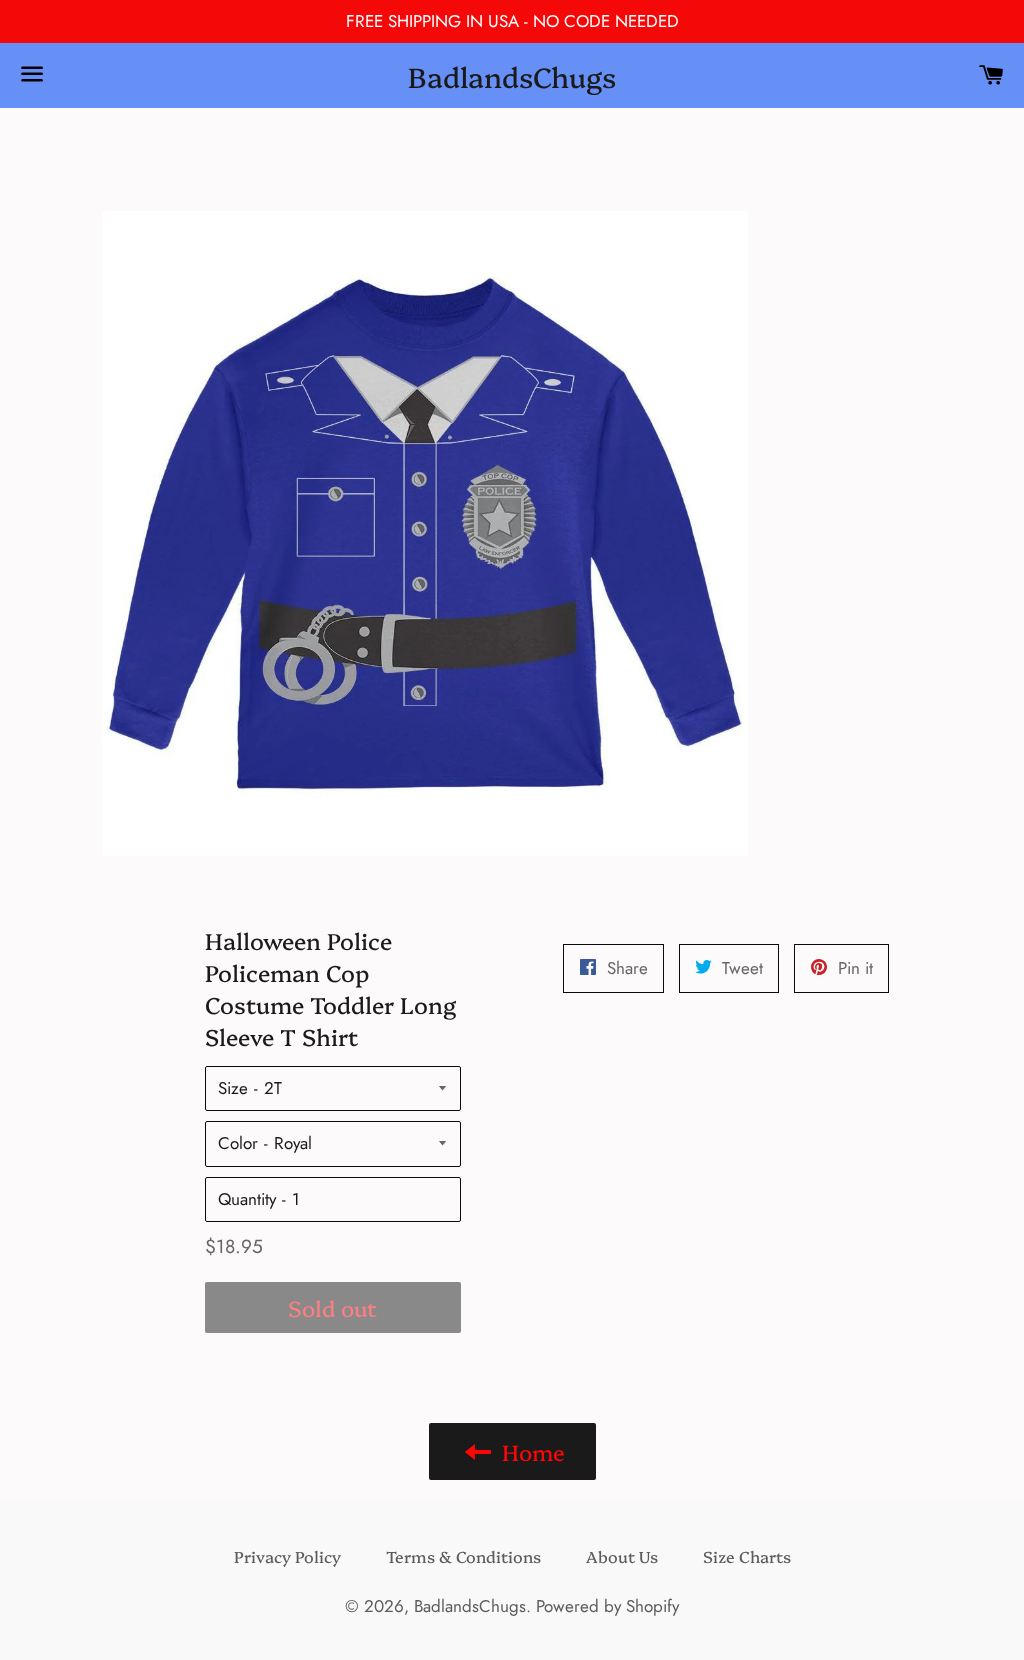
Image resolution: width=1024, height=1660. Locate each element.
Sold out (332, 1307)
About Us (622, 1556)
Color (238, 1143)
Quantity (247, 1199)
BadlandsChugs (512, 75)
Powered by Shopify (607, 1606)
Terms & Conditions (463, 1556)
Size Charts (747, 1556)
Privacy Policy (287, 1556)
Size (233, 1088)
